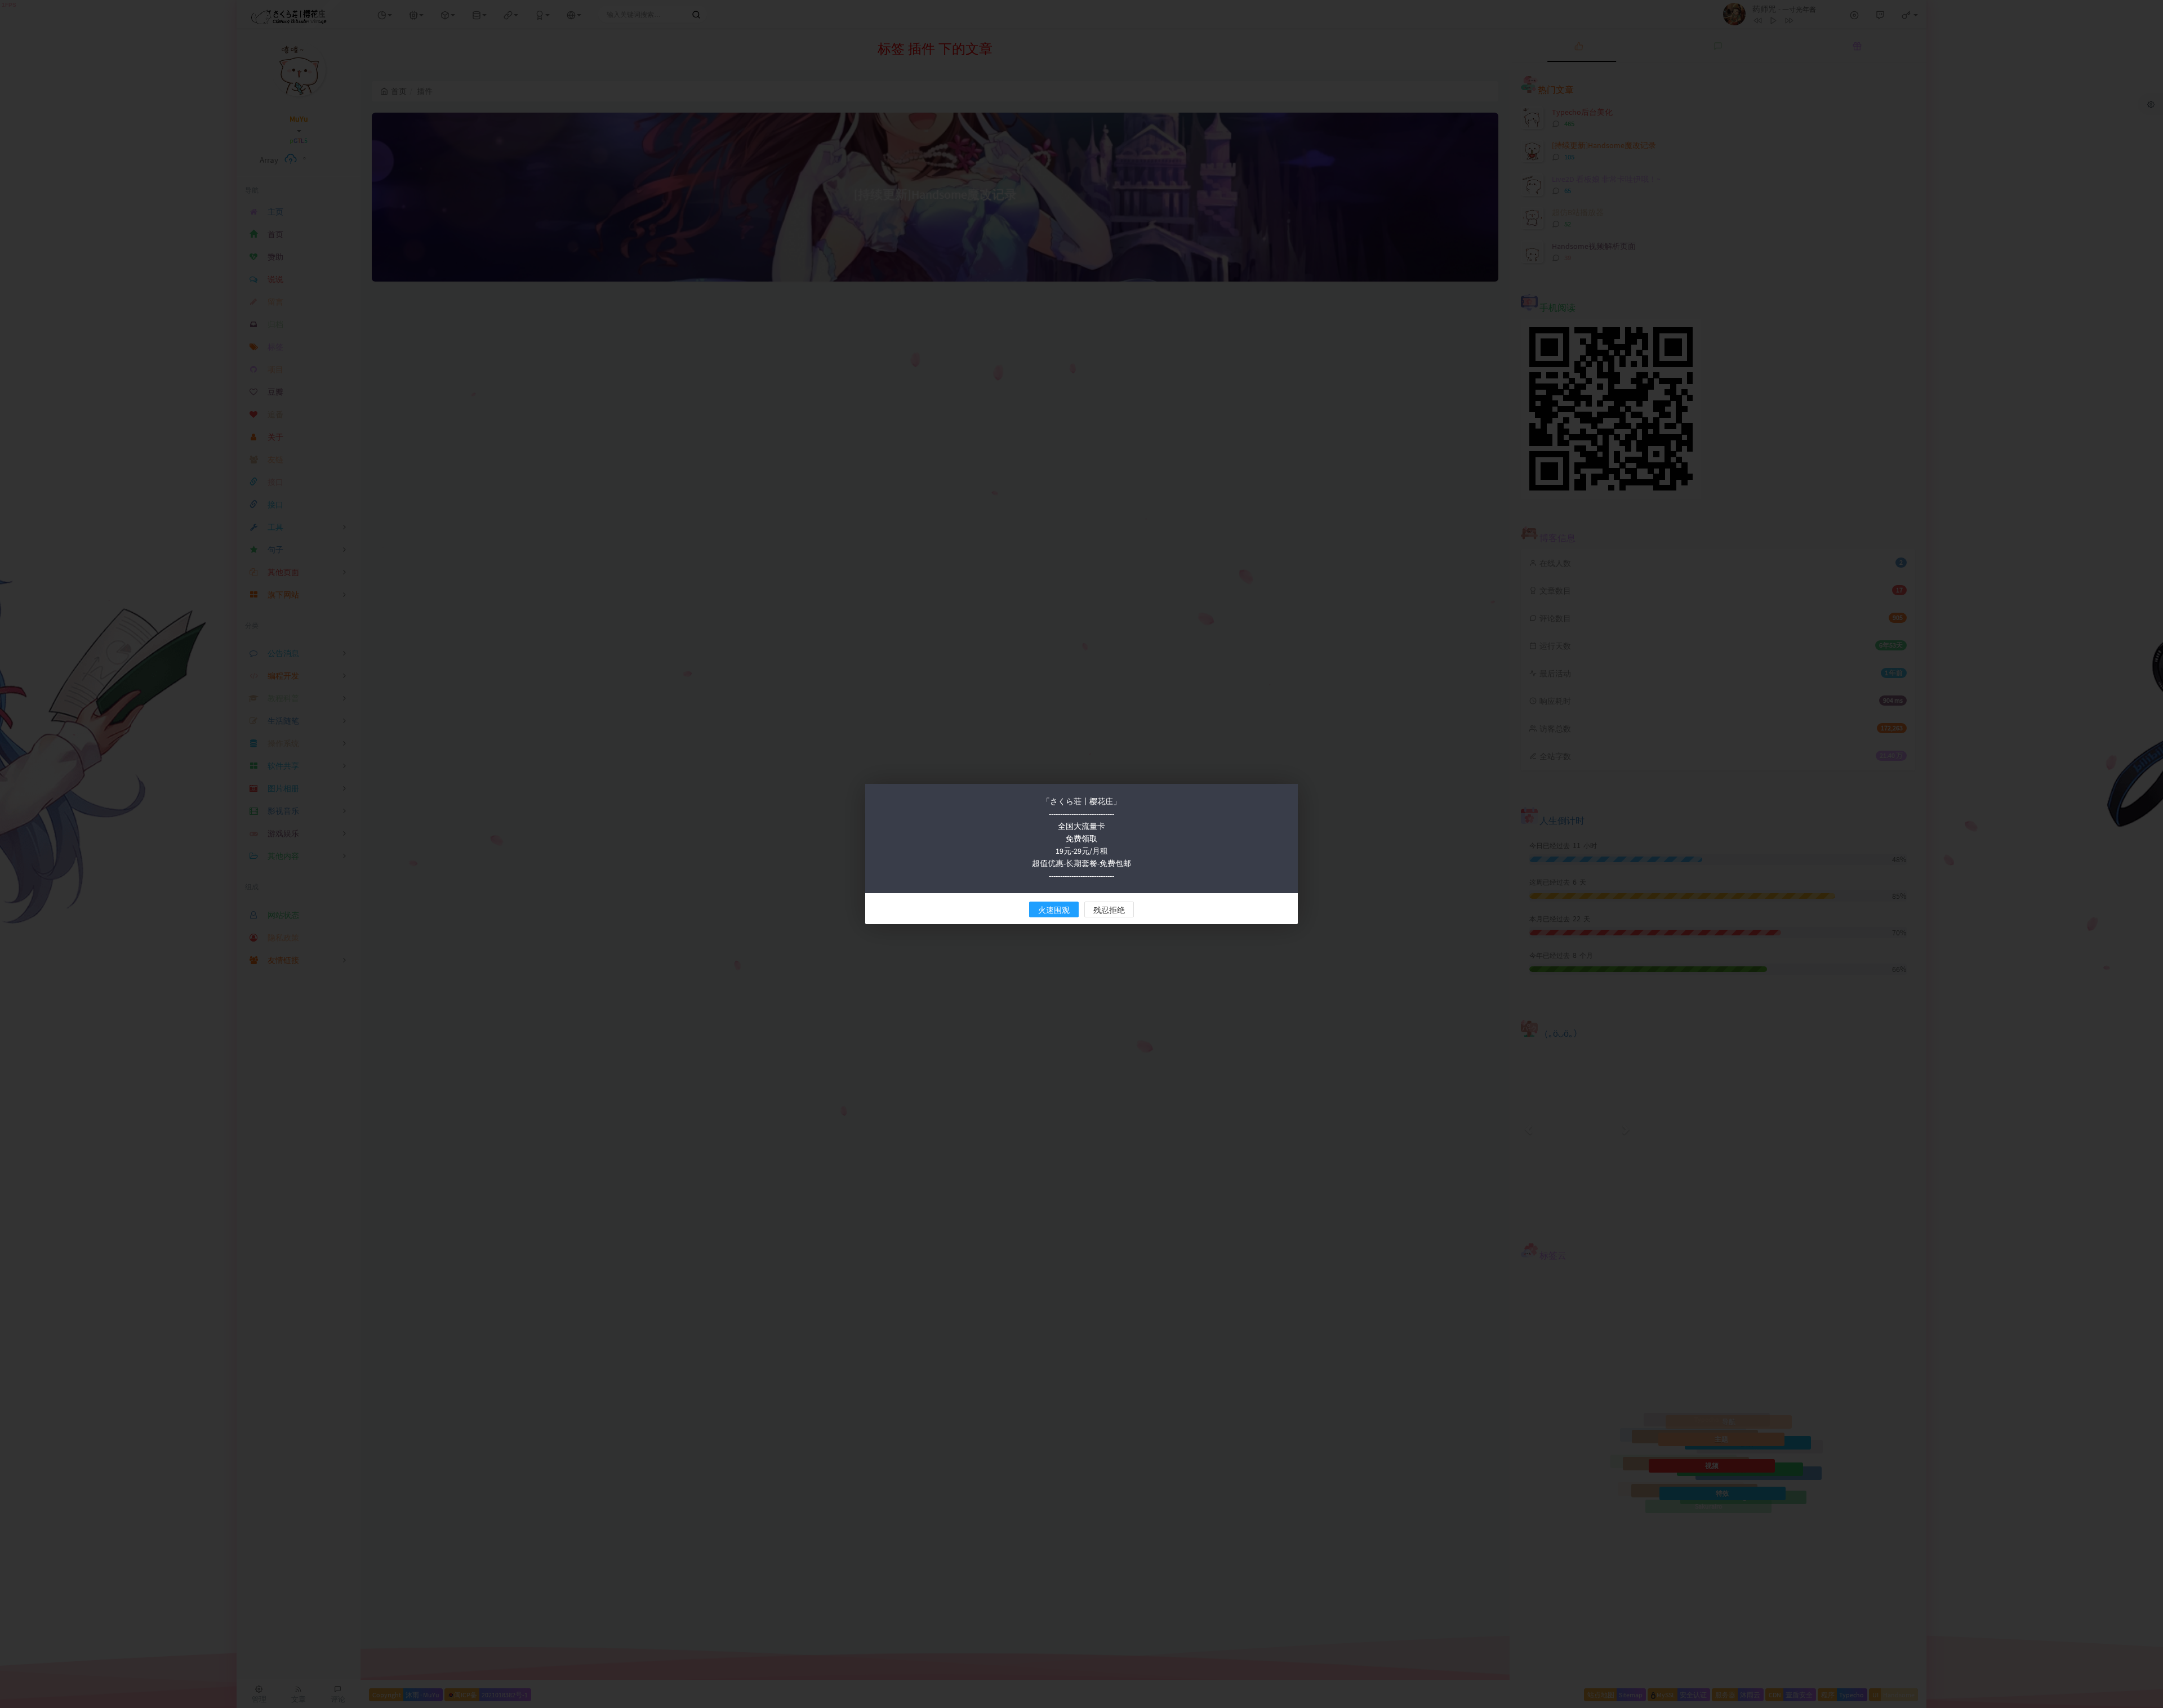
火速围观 (1054, 910)
